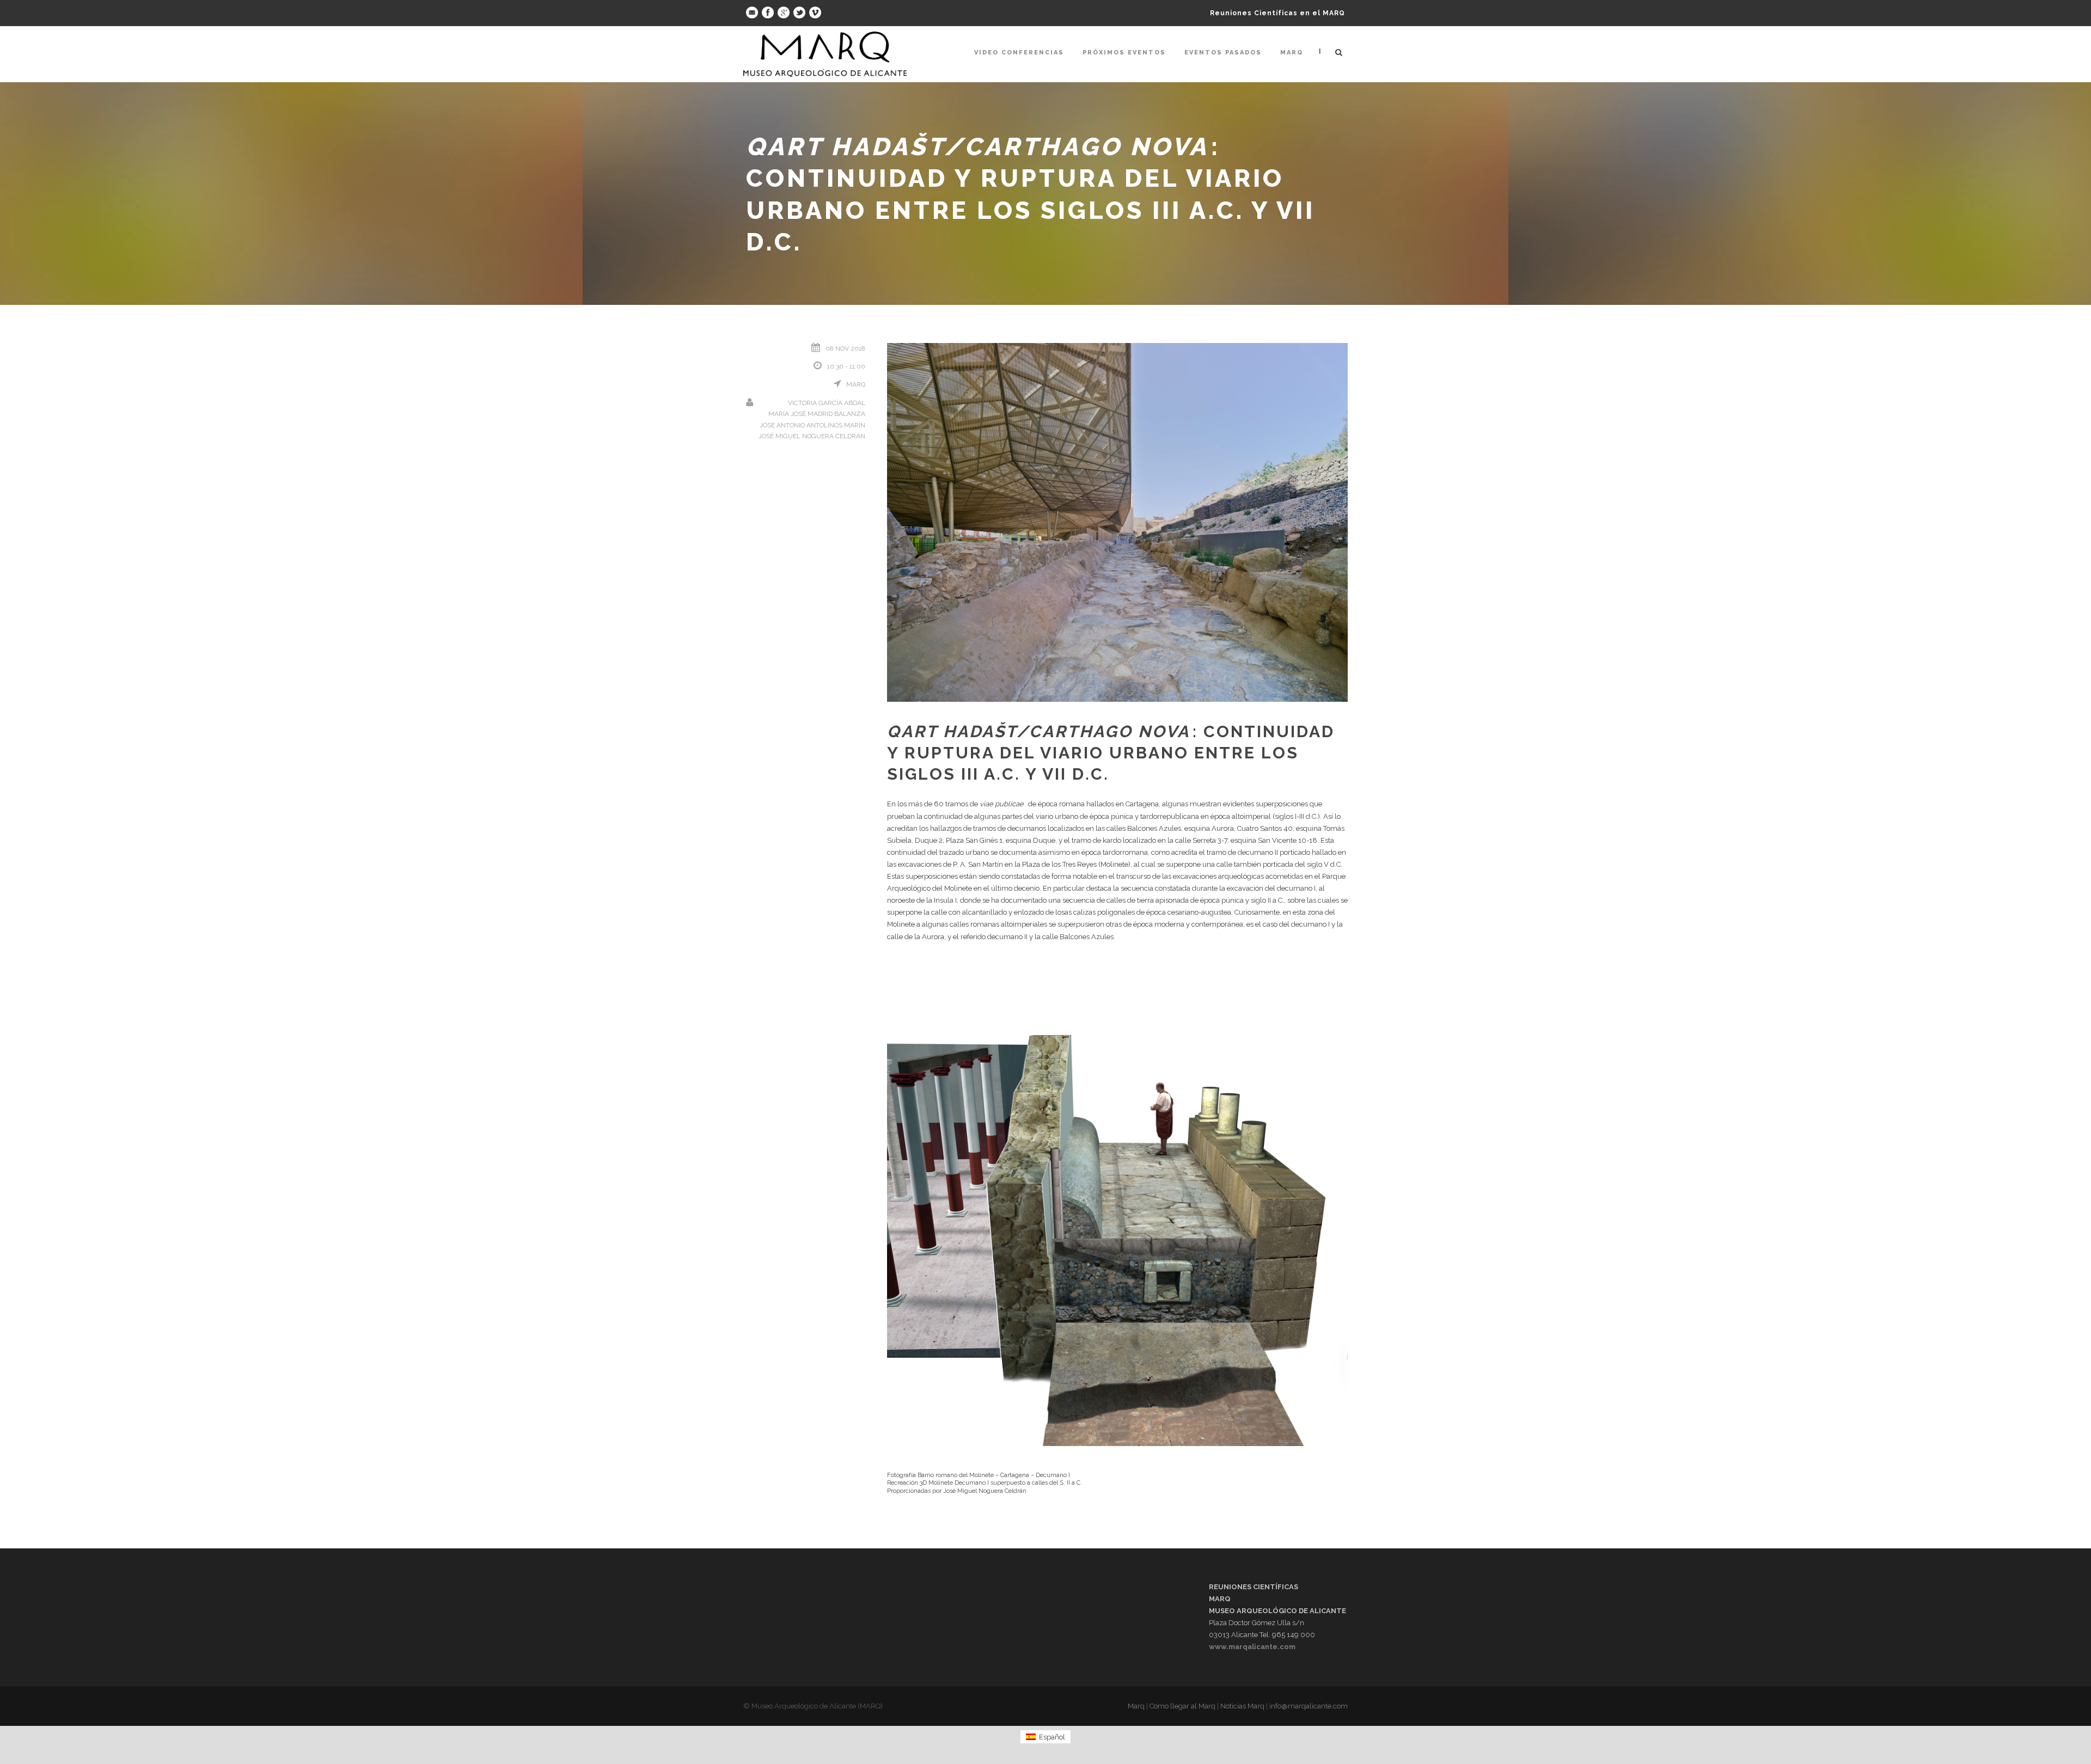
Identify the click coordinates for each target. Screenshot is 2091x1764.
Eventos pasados (1223, 53)
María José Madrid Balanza (817, 414)
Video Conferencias (1019, 53)
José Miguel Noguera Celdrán (812, 436)
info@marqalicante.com (1309, 1706)
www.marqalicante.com (1252, 1647)
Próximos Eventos (1124, 53)
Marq (1292, 53)
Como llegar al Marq (1182, 1706)
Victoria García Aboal (827, 403)
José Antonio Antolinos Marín (812, 425)
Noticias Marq (1242, 1706)
